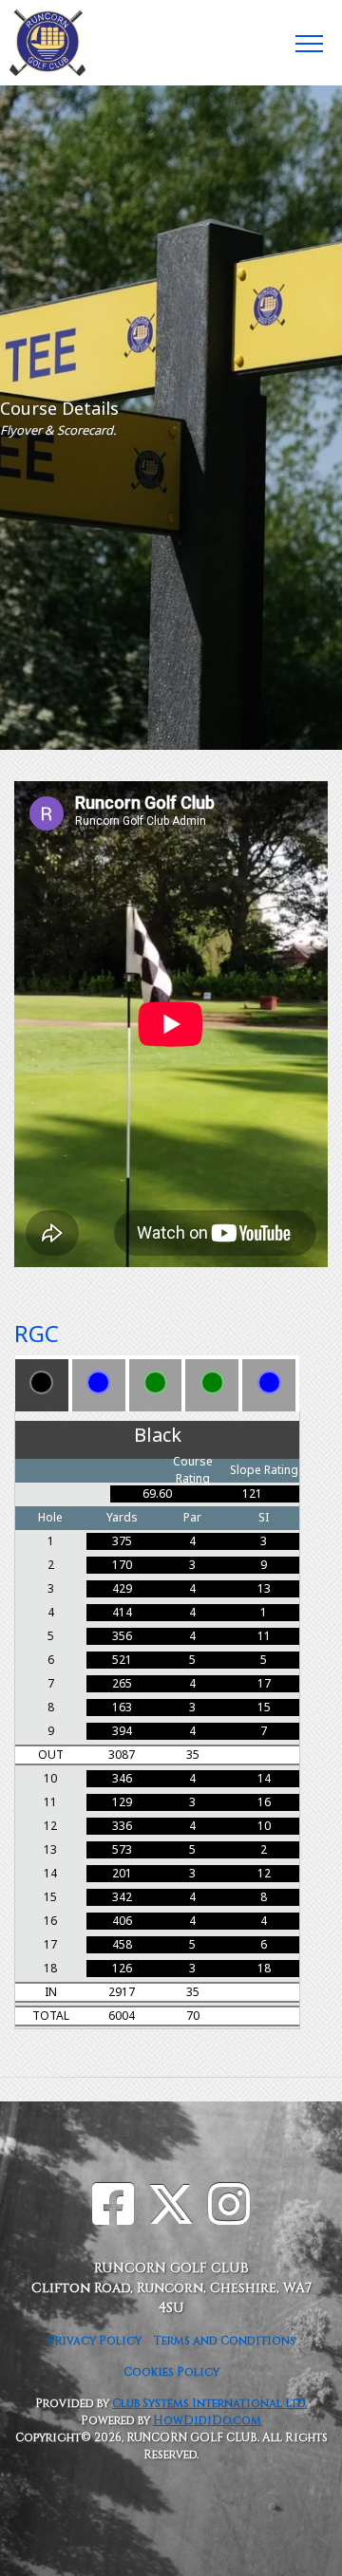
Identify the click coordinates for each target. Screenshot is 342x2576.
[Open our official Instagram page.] (229, 2208)
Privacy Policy (95, 2341)
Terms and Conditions (225, 2341)
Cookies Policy (171, 2372)
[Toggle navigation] (308, 43)
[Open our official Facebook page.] (113, 2208)
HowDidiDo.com (207, 2420)
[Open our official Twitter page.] (171, 2208)
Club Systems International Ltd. (209, 2403)
